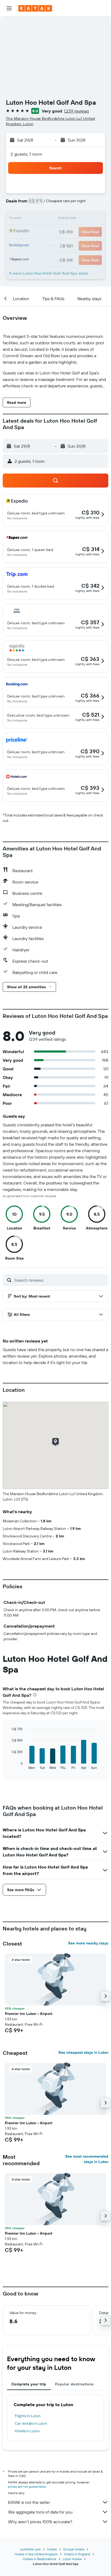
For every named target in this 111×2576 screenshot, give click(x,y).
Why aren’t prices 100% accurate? (40, 2522)
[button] (9, 8)
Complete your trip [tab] (29, 2384)
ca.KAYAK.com (30, 2549)
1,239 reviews (76, 111)
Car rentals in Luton (31, 2423)
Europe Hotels (74, 2549)
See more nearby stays (88, 1943)
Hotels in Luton (27, 2431)
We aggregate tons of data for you (40, 2512)
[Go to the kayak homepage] (35, 8)
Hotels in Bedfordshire (40, 2559)
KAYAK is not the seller (29, 2502)
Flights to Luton (28, 2416)
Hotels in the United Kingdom (36, 2554)
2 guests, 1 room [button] (26, 154)
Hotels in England (77, 2554)
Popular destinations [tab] (74, 2384)
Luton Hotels (72, 2559)
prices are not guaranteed (27, 2486)
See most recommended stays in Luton (87, 2159)
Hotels (52, 2549)
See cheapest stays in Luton (83, 2052)
